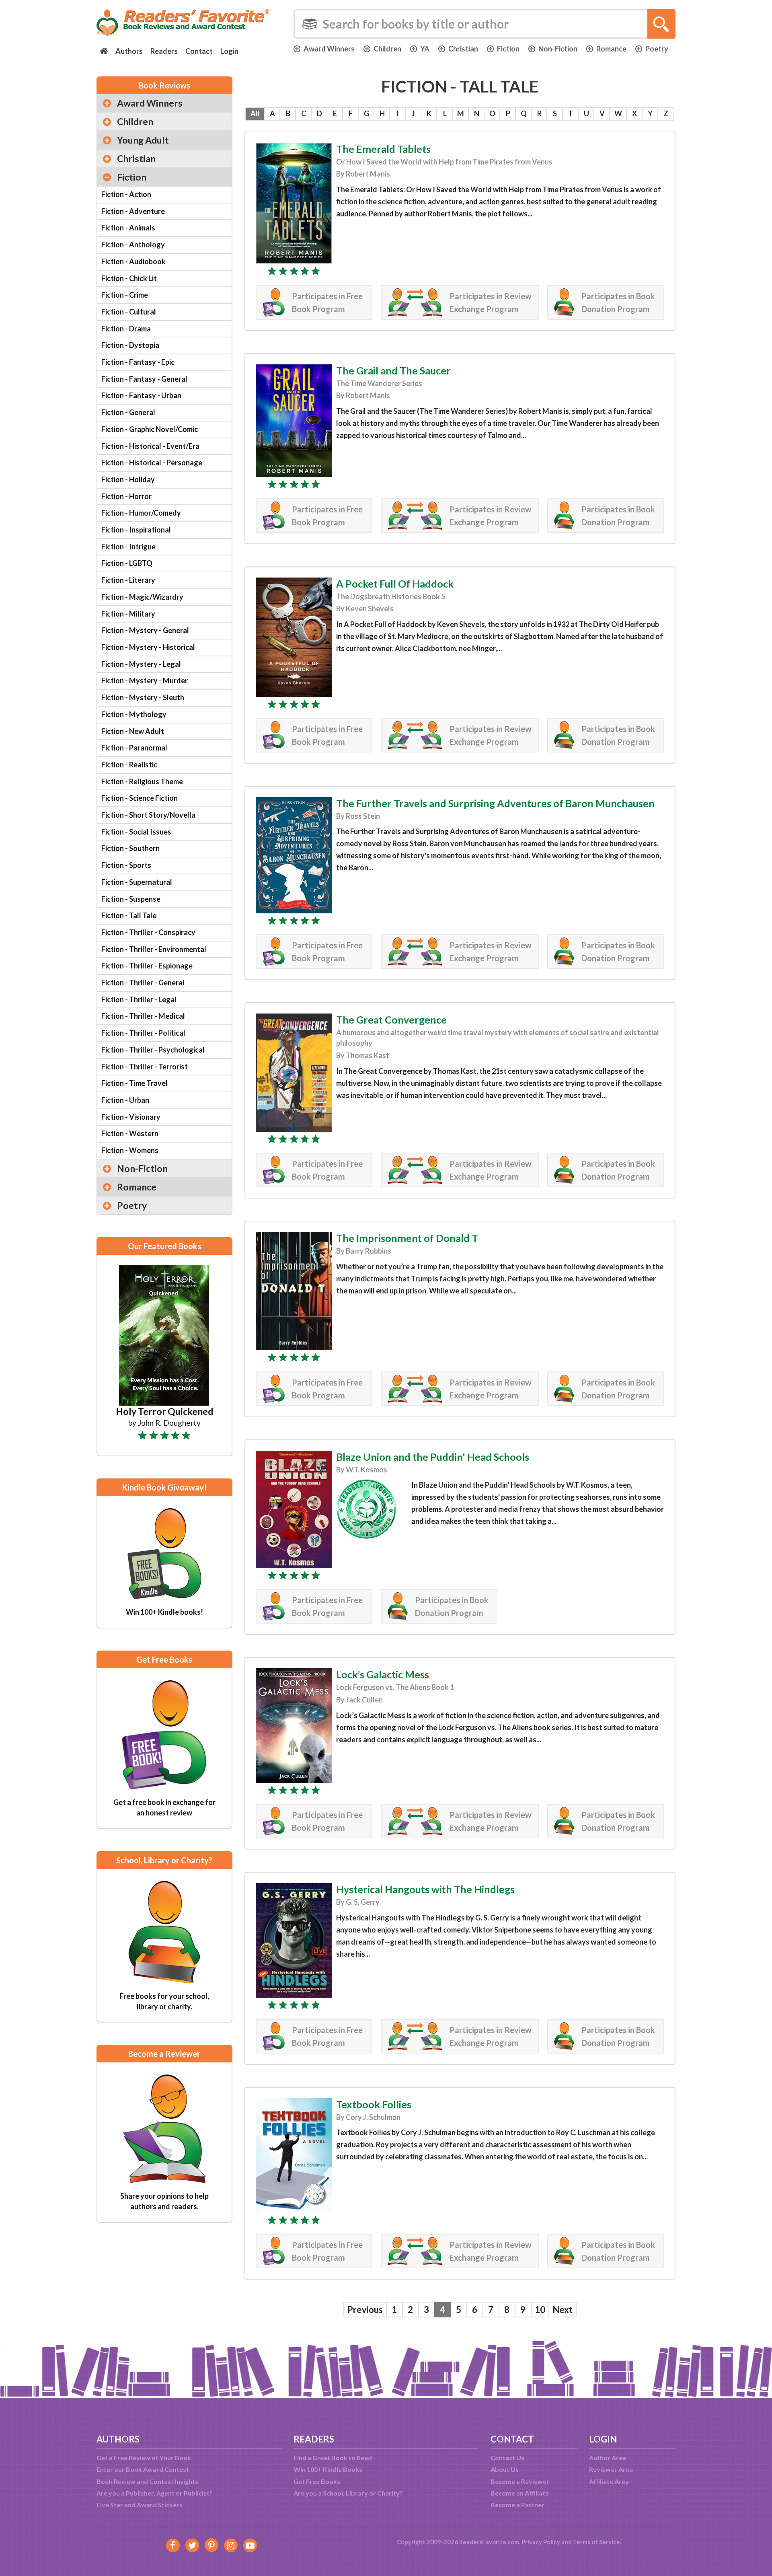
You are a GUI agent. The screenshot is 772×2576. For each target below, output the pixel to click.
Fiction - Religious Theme (142, 781)
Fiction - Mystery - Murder (145, 680)
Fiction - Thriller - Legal (139, 999)
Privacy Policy (541, 2542)
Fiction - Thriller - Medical (143, 1016)
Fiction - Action (126, 194)
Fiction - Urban (125, 1100)
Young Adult (143, 140)
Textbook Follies (374, 2104)
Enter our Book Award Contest (143, 2469)
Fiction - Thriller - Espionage (147, 966)
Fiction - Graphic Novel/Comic (150, 429)
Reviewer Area (611, 2469)
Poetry (657, 49)
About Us (505, 2469)
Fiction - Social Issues (136, 832)
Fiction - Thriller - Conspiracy (148, 932)
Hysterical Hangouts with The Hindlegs (425, 1889)
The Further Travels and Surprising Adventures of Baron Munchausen (495, 803)
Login (229, 51)
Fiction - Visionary (131, 1117)
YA (425, 49)
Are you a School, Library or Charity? (348, 2493)
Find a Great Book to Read (333, 2458)
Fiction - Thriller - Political (143, 1033)
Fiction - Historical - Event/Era (150, 446)
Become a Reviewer (520, 2481)
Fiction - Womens (130, 1150)
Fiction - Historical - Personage (152, 463)
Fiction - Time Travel (134, 1083)
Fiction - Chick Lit (129, 278)
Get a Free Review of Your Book (144, 2458)
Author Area (608, 2458)
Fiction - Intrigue (128, 547)
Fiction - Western (130, 1133)
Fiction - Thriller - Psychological (153, 1050)
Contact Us (507, 2458)
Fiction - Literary (128, 580)
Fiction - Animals (128, 228)
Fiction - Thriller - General (143, 983)
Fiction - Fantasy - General (144, 379)
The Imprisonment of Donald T (407, 1238)
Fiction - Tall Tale (129, 915)
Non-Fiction (558, 49)
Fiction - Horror (126, 496)
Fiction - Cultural (129, 312)
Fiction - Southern (130, 848)
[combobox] (485, 24)
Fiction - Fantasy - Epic (138, 362)
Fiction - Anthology (133, 245)
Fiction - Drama (126, 329)
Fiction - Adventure (133, 211)
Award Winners (329, 49)
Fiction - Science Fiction (140, 798)
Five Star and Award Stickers (140, 2505)
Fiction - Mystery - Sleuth (143, 697)
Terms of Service (596, 2542)
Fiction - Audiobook (133, 261)
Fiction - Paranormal (134, 748)
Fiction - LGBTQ (127, 563)
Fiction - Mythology (134, 714)
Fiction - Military (128, 614)
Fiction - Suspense (131, 899)
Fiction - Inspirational (136, 530)
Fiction (508, 49)
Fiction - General (128, 412)
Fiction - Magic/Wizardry (142, 597)
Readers (164, 51)
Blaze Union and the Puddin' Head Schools (433, 1457)
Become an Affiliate (520, 2493)
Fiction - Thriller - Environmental (154, 949)
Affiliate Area (609, 2481)
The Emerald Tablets (383, 149)
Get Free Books (317, 2481)
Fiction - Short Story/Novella (148, 815)
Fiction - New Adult (133, 731)
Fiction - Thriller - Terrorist (145, 1067)
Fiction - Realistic (129, 765)
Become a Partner (517, 2505)
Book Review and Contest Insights (147, 2481)
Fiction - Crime (125, 295)
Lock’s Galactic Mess (383, 1674)
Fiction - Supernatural (137, 882)
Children (387, 49)
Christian (463, 49)
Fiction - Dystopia (130, 345)
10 (540, 2310)
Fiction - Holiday (128, 479)
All (255, 113)
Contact (199, 51)
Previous (365, 2310)
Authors (129, 51)
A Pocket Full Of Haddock (395, 584)
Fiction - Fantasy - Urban (141, 395)
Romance (611, 49)
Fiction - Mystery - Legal (141, 664)
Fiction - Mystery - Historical (148, 647)
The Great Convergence (391, 1020)
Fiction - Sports (126, 865)
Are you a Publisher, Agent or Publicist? (155, 2493)
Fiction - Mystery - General (145, 630)
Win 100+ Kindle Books (328, 2469)
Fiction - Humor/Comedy (141, 513)
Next (563, 2310)
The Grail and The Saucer (393, 370)
